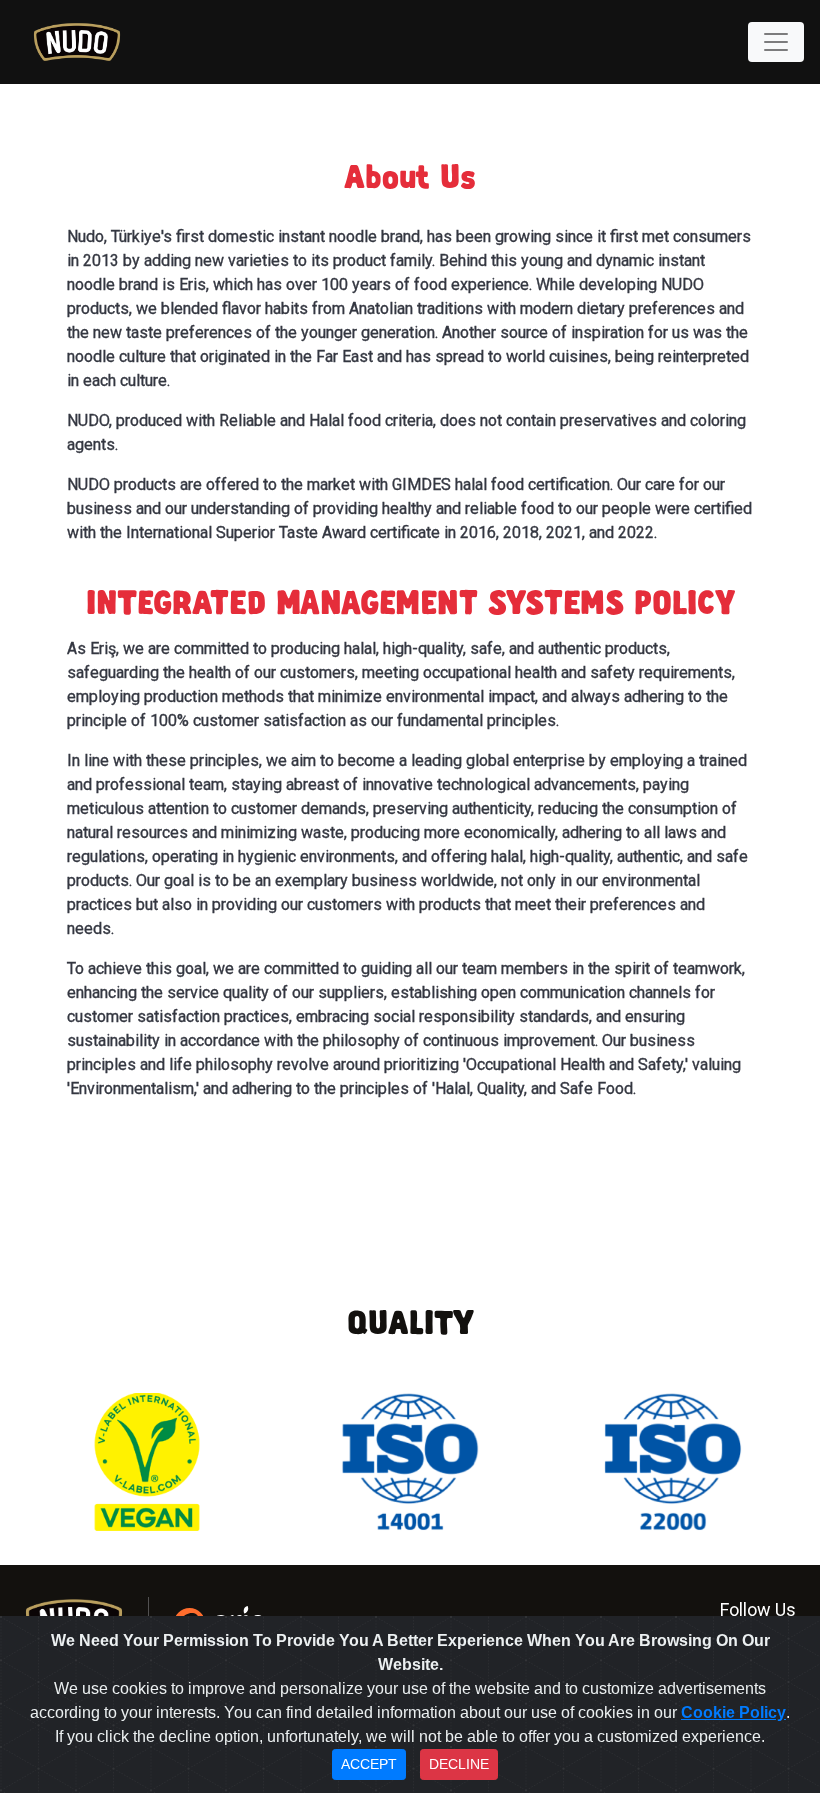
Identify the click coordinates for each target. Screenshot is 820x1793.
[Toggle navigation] (776, 42)
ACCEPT (369, 1764)
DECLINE (459, 1764)
